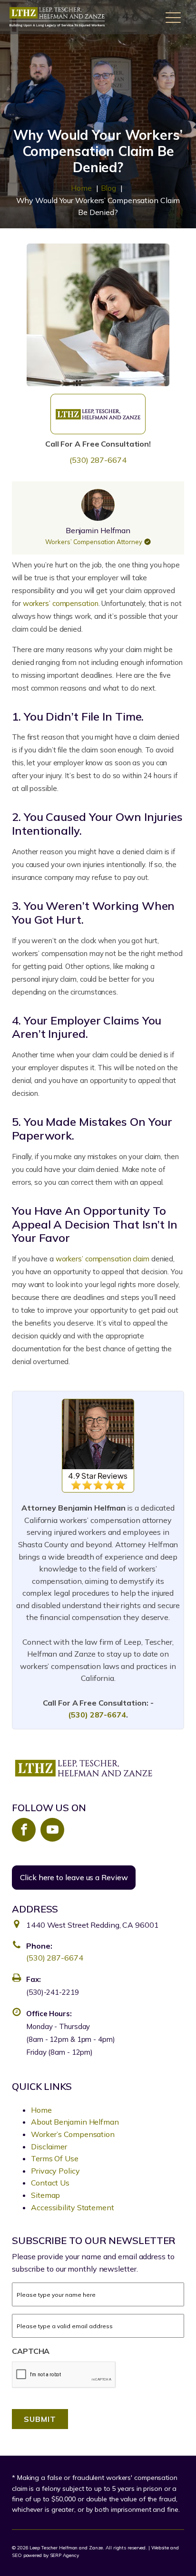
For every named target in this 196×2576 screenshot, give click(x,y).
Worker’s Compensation (73, 2134)
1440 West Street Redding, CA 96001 (93, 1925)
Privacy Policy (55, 2171)
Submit (40, 2419)
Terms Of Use (55, 2158)
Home (41, 2110)
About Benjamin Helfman (75, 2122)
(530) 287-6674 (98, 460)
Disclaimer (49, 2147)
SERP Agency (64, 2555)
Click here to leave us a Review (74, 1877)
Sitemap (45, 2195)
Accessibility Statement (73, 2207)
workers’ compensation (61, 603)
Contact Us (50, 2183)
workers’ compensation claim (103, 1259)
